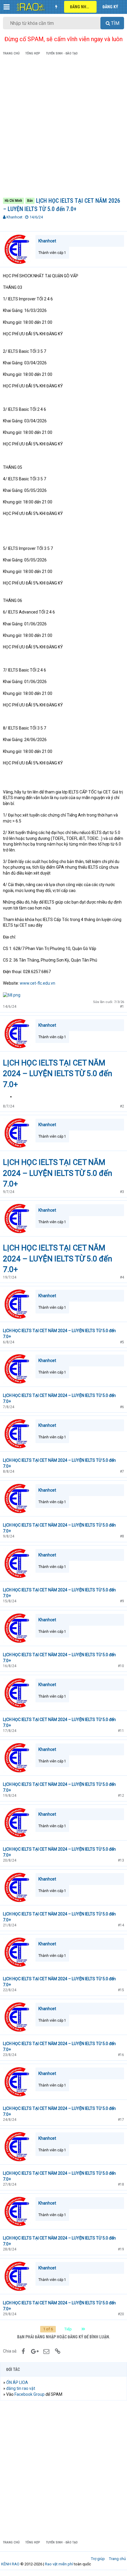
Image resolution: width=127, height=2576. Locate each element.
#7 (122, 1471)
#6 (122, 1407)
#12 (121, 1796)
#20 (121, 2314)
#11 (121, 1731)
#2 (122, 1106)
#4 (122, 1277)
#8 (122, 1536)
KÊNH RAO (10, 2564)
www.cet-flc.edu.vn (38, 983)
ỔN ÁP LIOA (17, 2382)
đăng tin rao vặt (21, 2388)
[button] (7, 7)
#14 (121, 1925)
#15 (121, 1990)
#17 (121, 2120)
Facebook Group (30, 2394)
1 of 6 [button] (48, 2329)
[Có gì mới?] (56, 7)
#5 (122, 1342)
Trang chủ (117, 2559)
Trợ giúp (98, 2559)
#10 (121, 1666)
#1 (122, 1007)
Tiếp (68, 2329)
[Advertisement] (63, 128)
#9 (122, 1601)
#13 (121, 1860)
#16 (121, 2055)
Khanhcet (14, 217)
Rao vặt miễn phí (59, 2564)
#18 (121, 2184)
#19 (121, 2249)
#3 (122, 1192)
